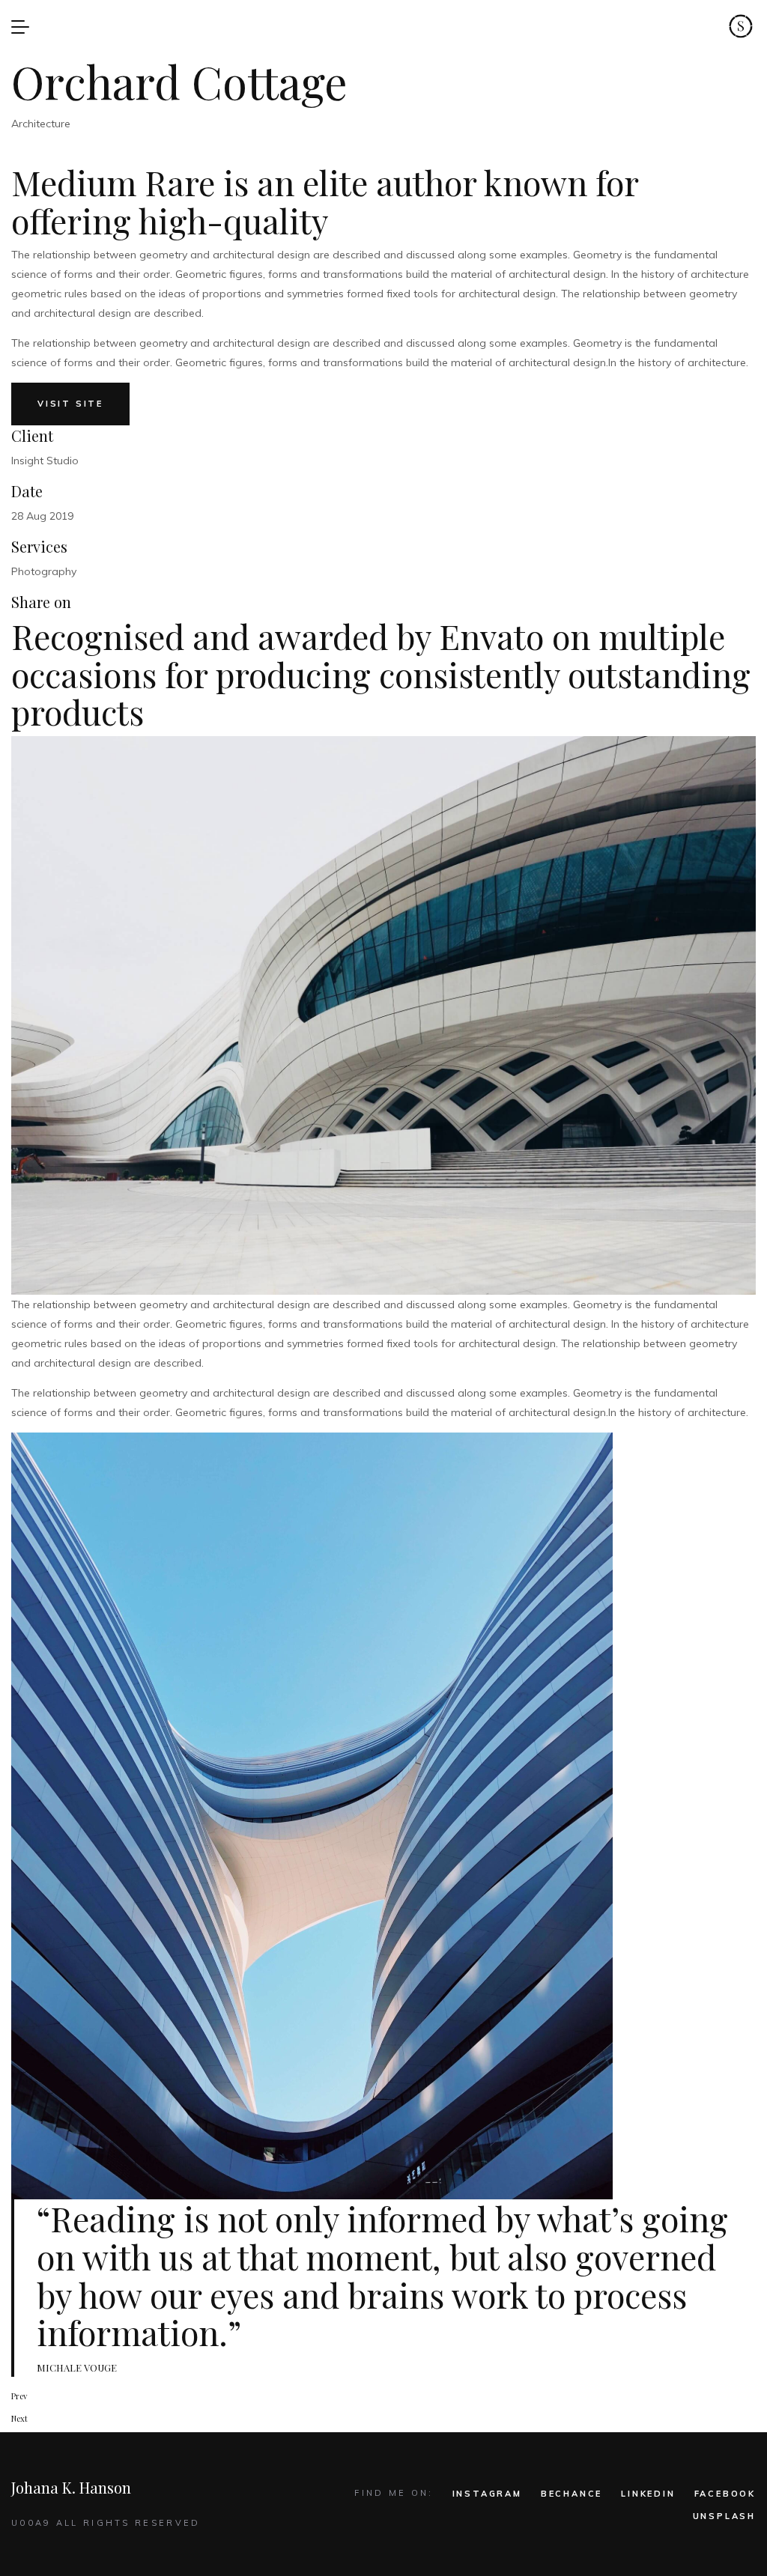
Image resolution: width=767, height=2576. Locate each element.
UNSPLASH (724, 2516)
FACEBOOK (725, 2494)
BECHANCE (572, 2494)
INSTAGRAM (487, 2494)
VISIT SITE (70, 404)
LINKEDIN (648, 2494)
